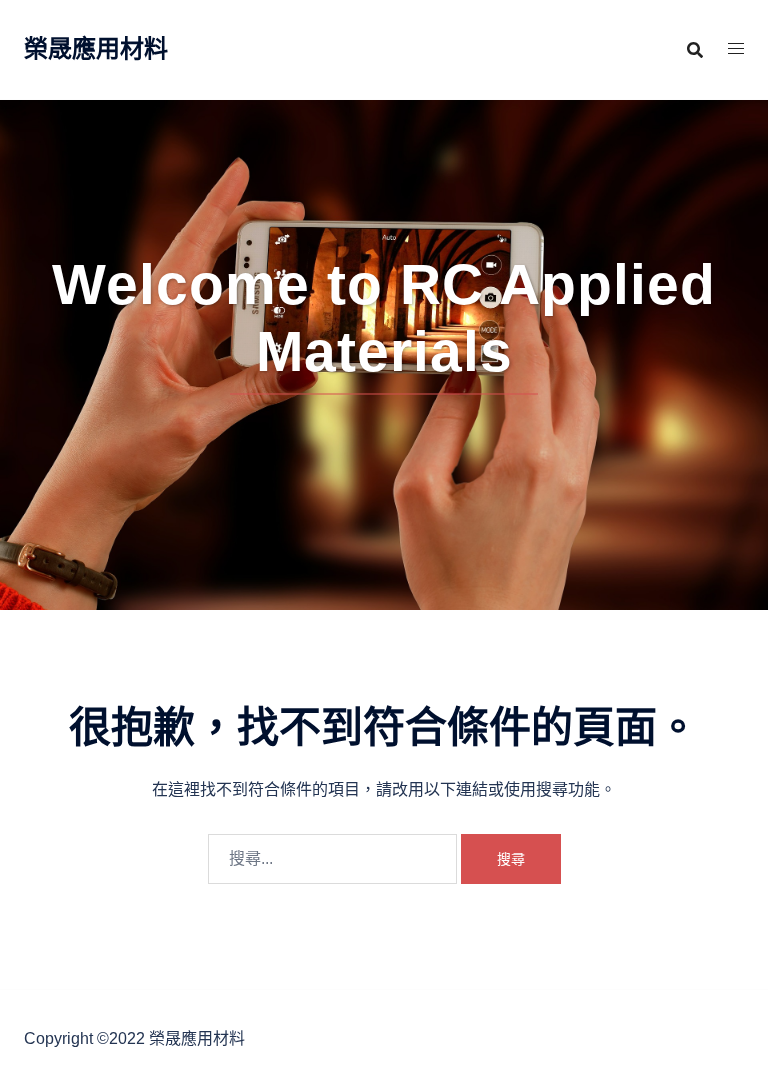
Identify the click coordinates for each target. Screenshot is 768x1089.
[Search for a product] (695, 50)
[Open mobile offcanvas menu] (736, 49)
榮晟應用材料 (96, 48)
